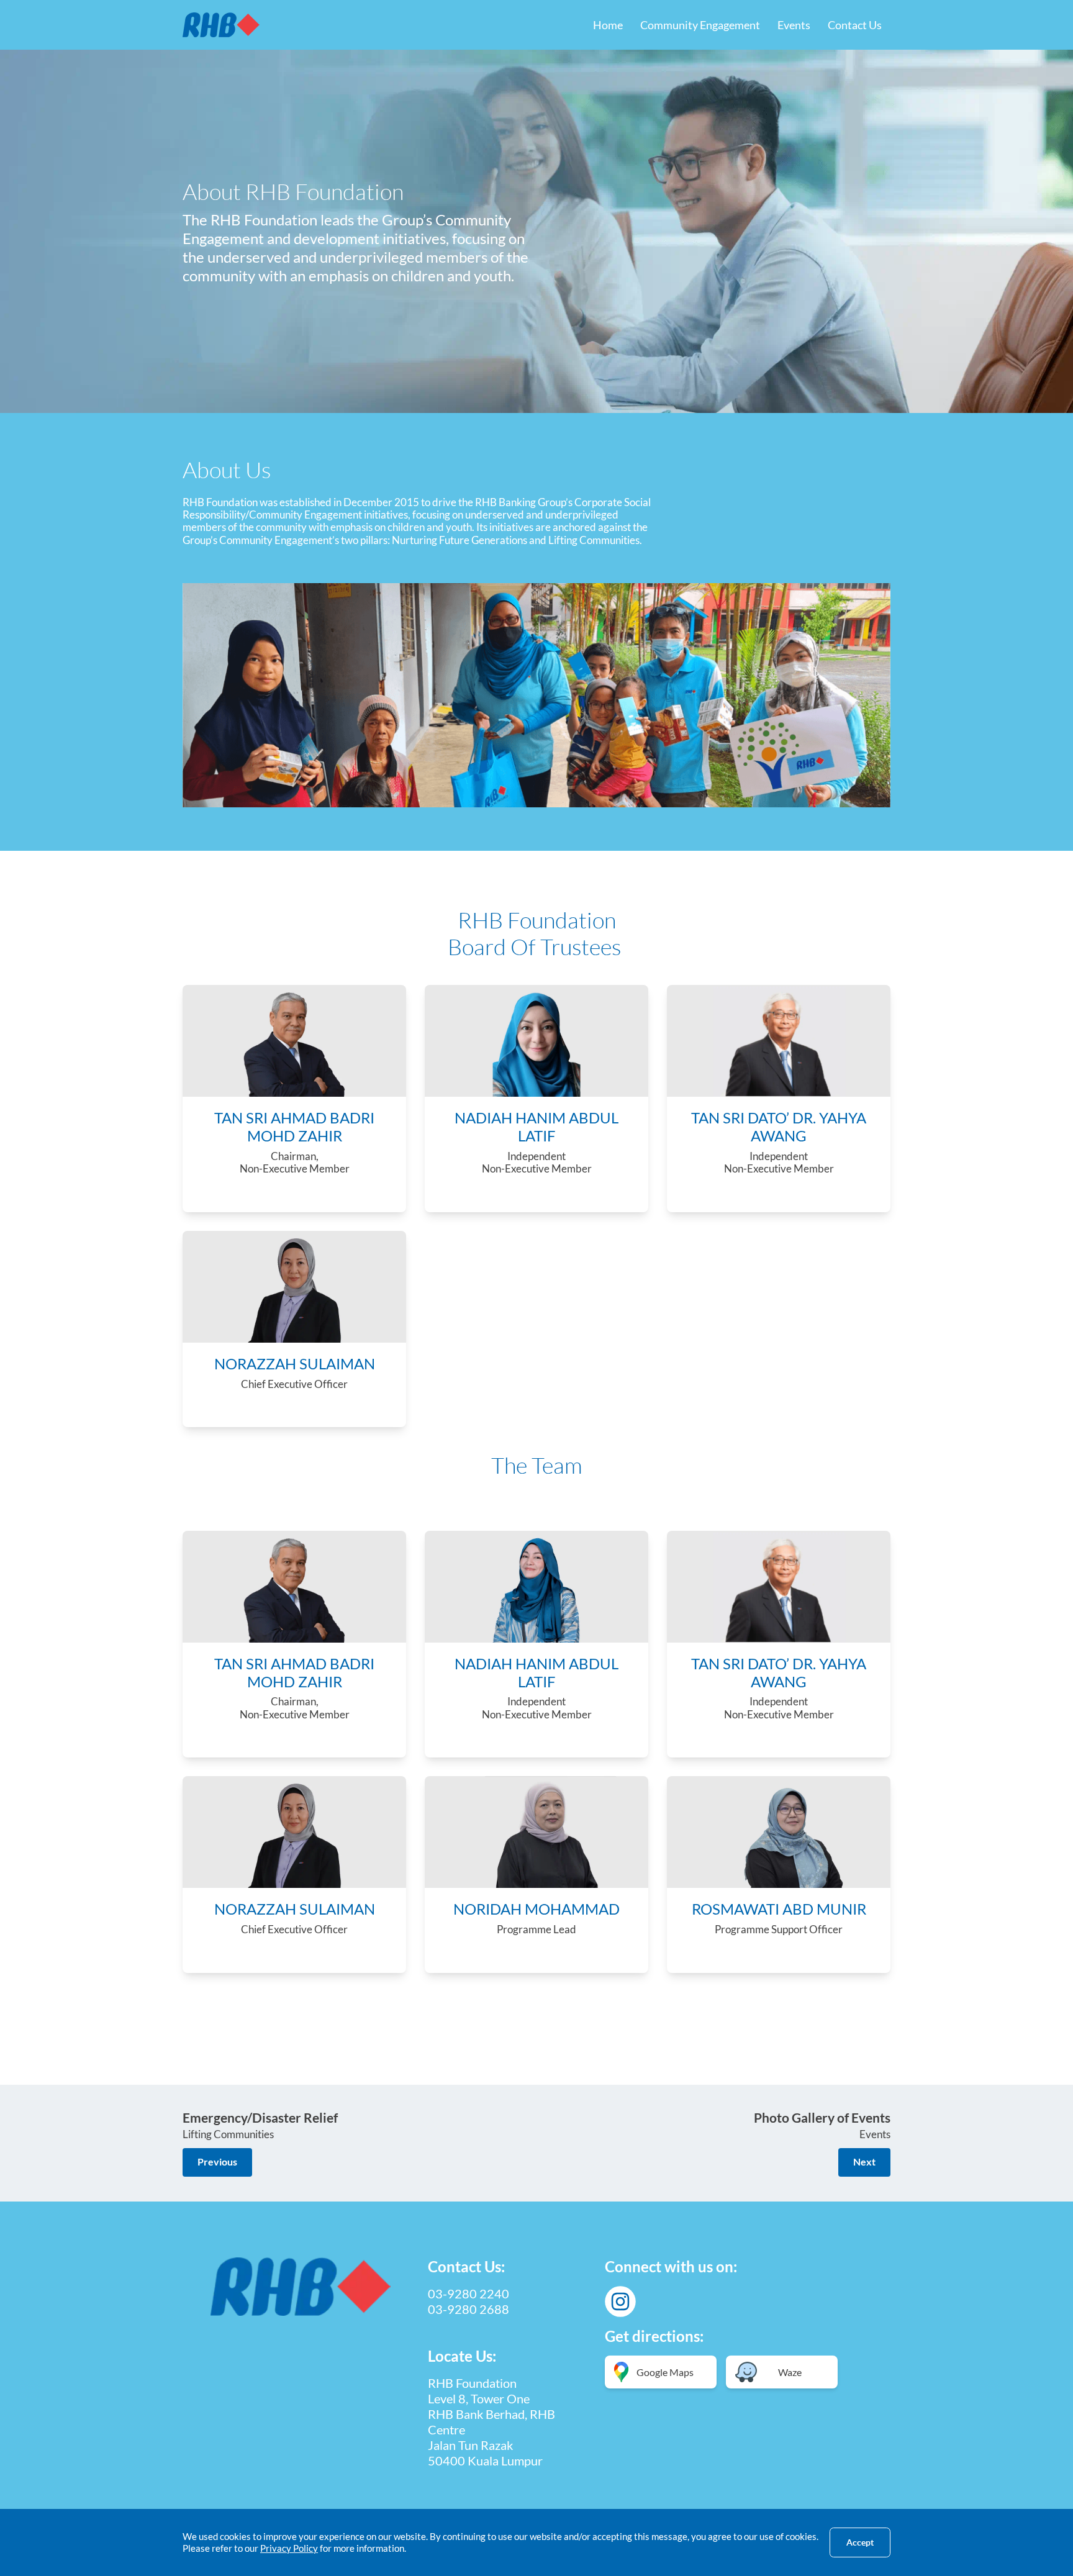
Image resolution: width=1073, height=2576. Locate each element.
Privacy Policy (289, 2548)
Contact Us (855, 25)
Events (794, 25)
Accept (860, 2542)
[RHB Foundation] (221, 25)
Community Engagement (700, 25)
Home (608, 25)
